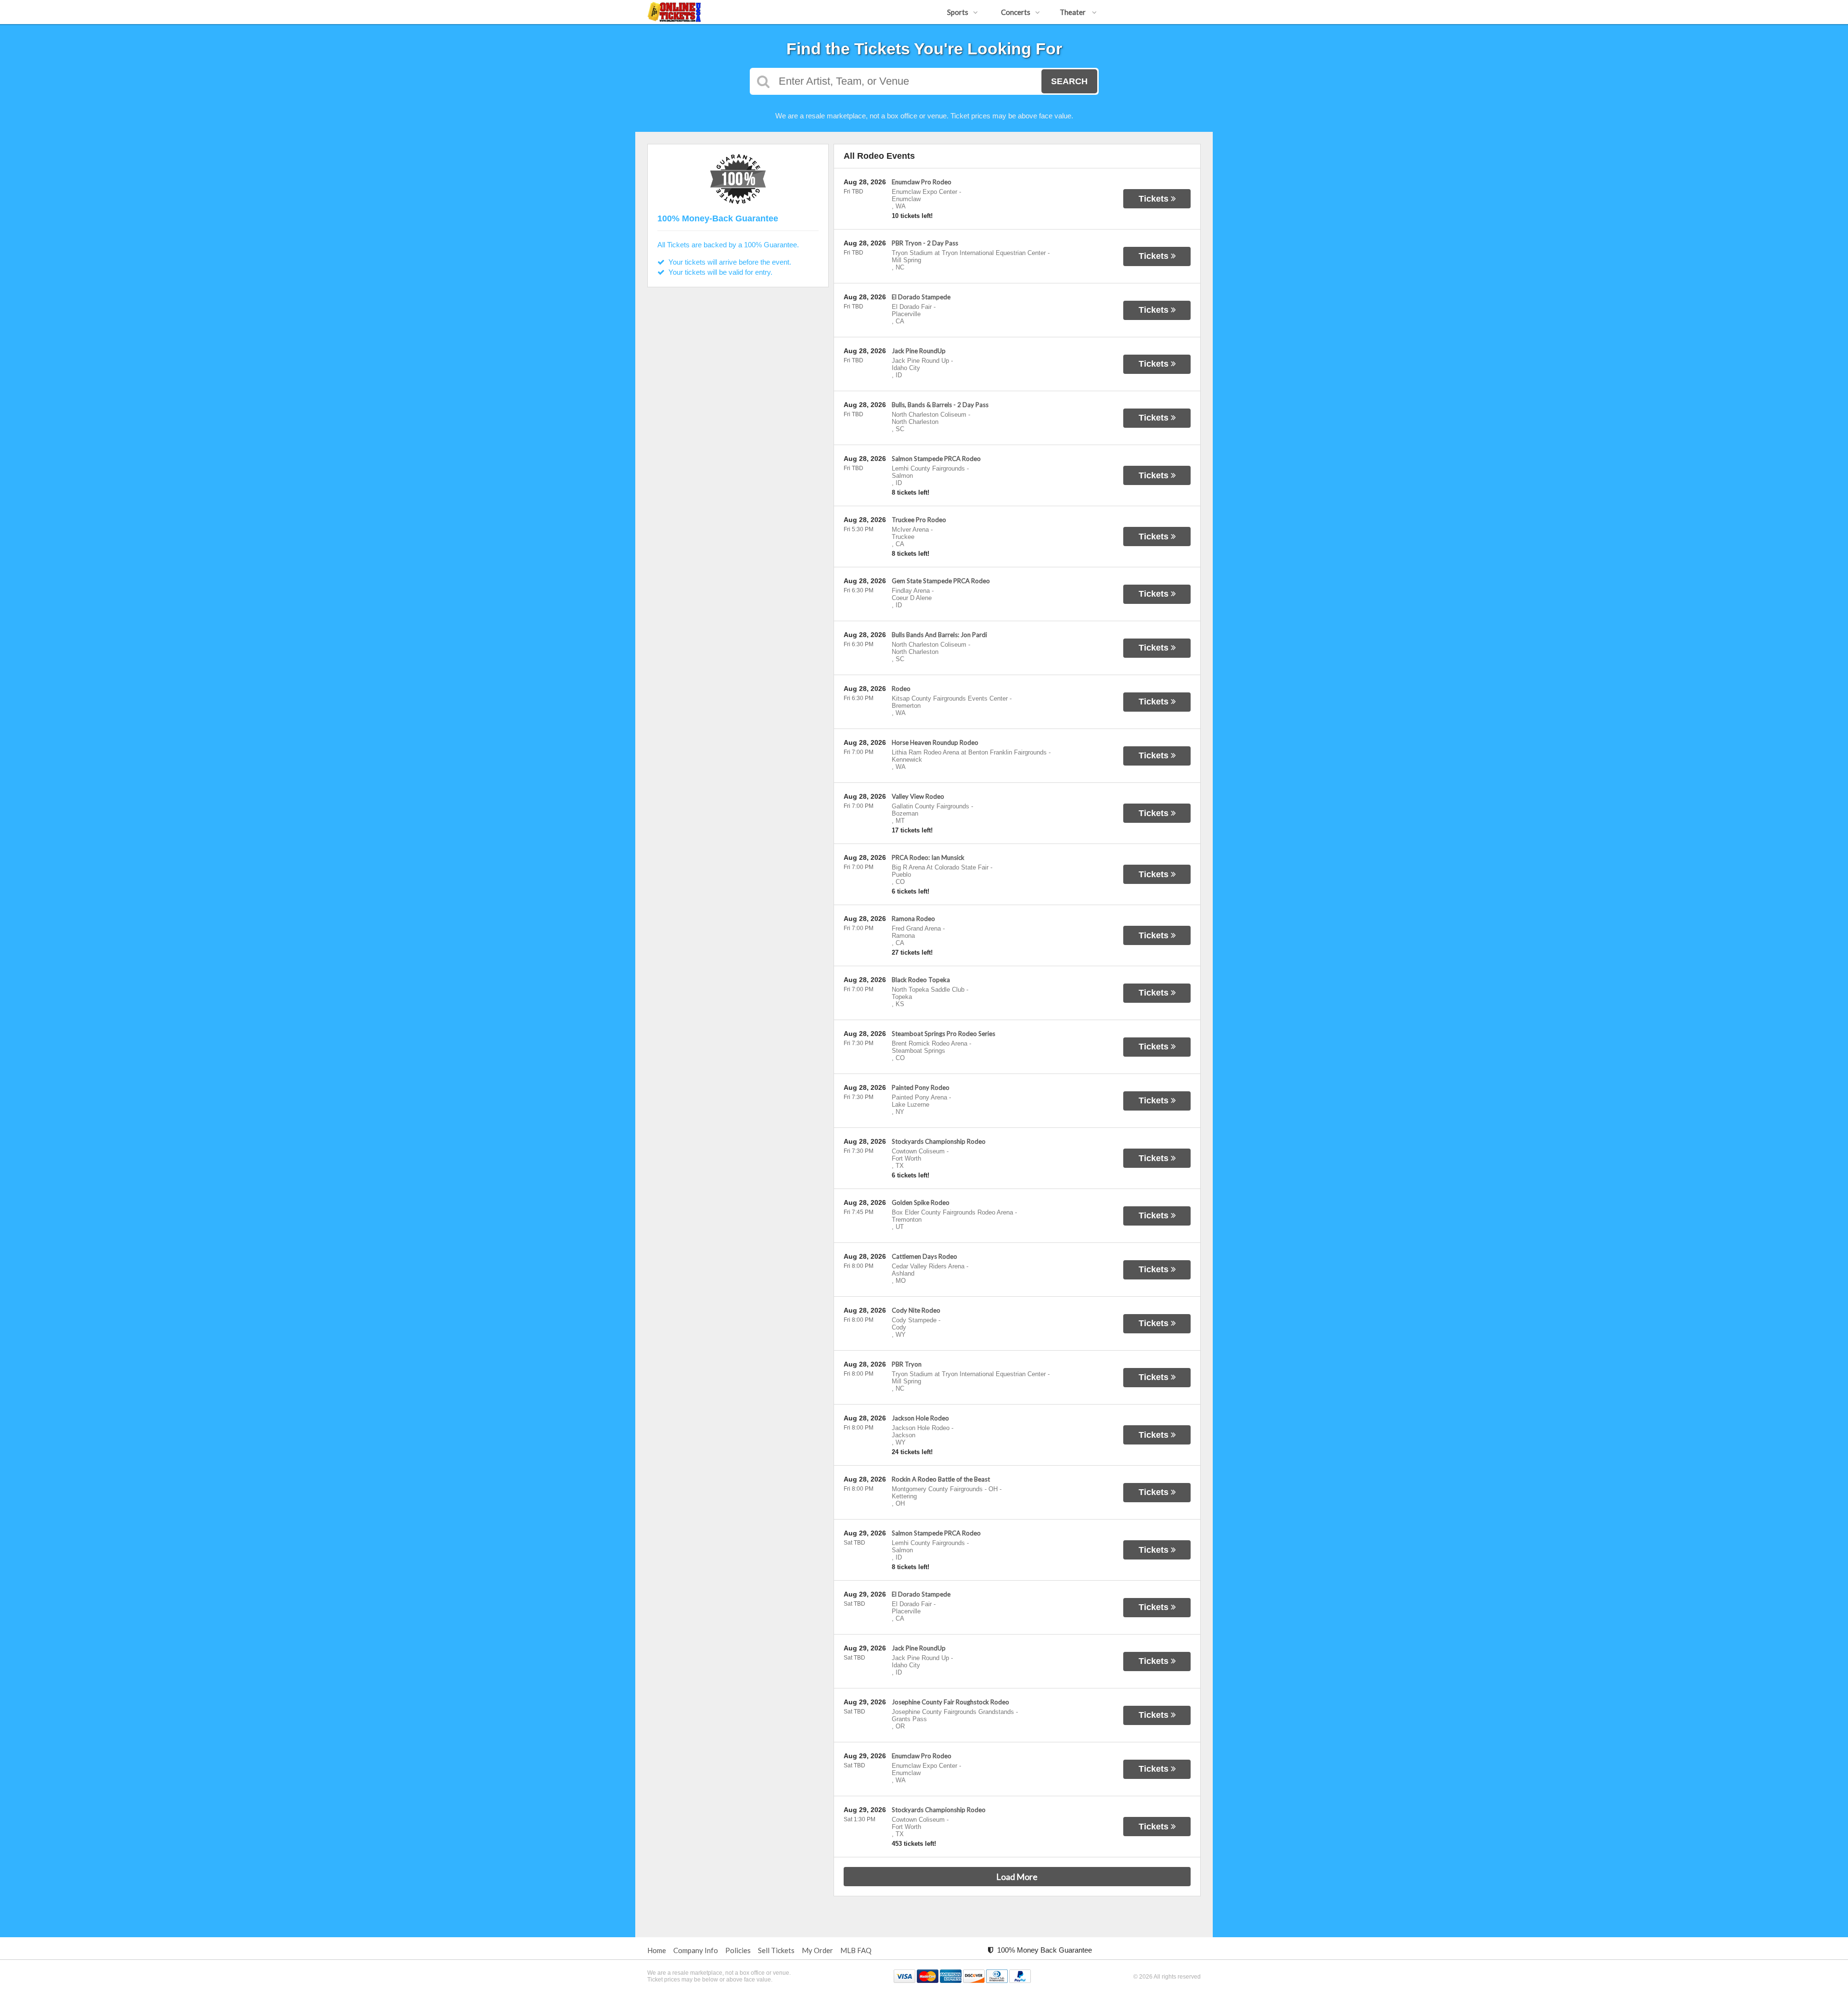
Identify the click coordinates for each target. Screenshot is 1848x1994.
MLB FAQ (856, 1950)
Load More (1017, 1877)
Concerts (1016, 12)
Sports (958, 12)
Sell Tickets (776, 1950)
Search (1069, 81)
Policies (738, 1950)
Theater (1073, 12)
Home (657, 1950)
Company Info (696, 1950)
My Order (817, 1950)
